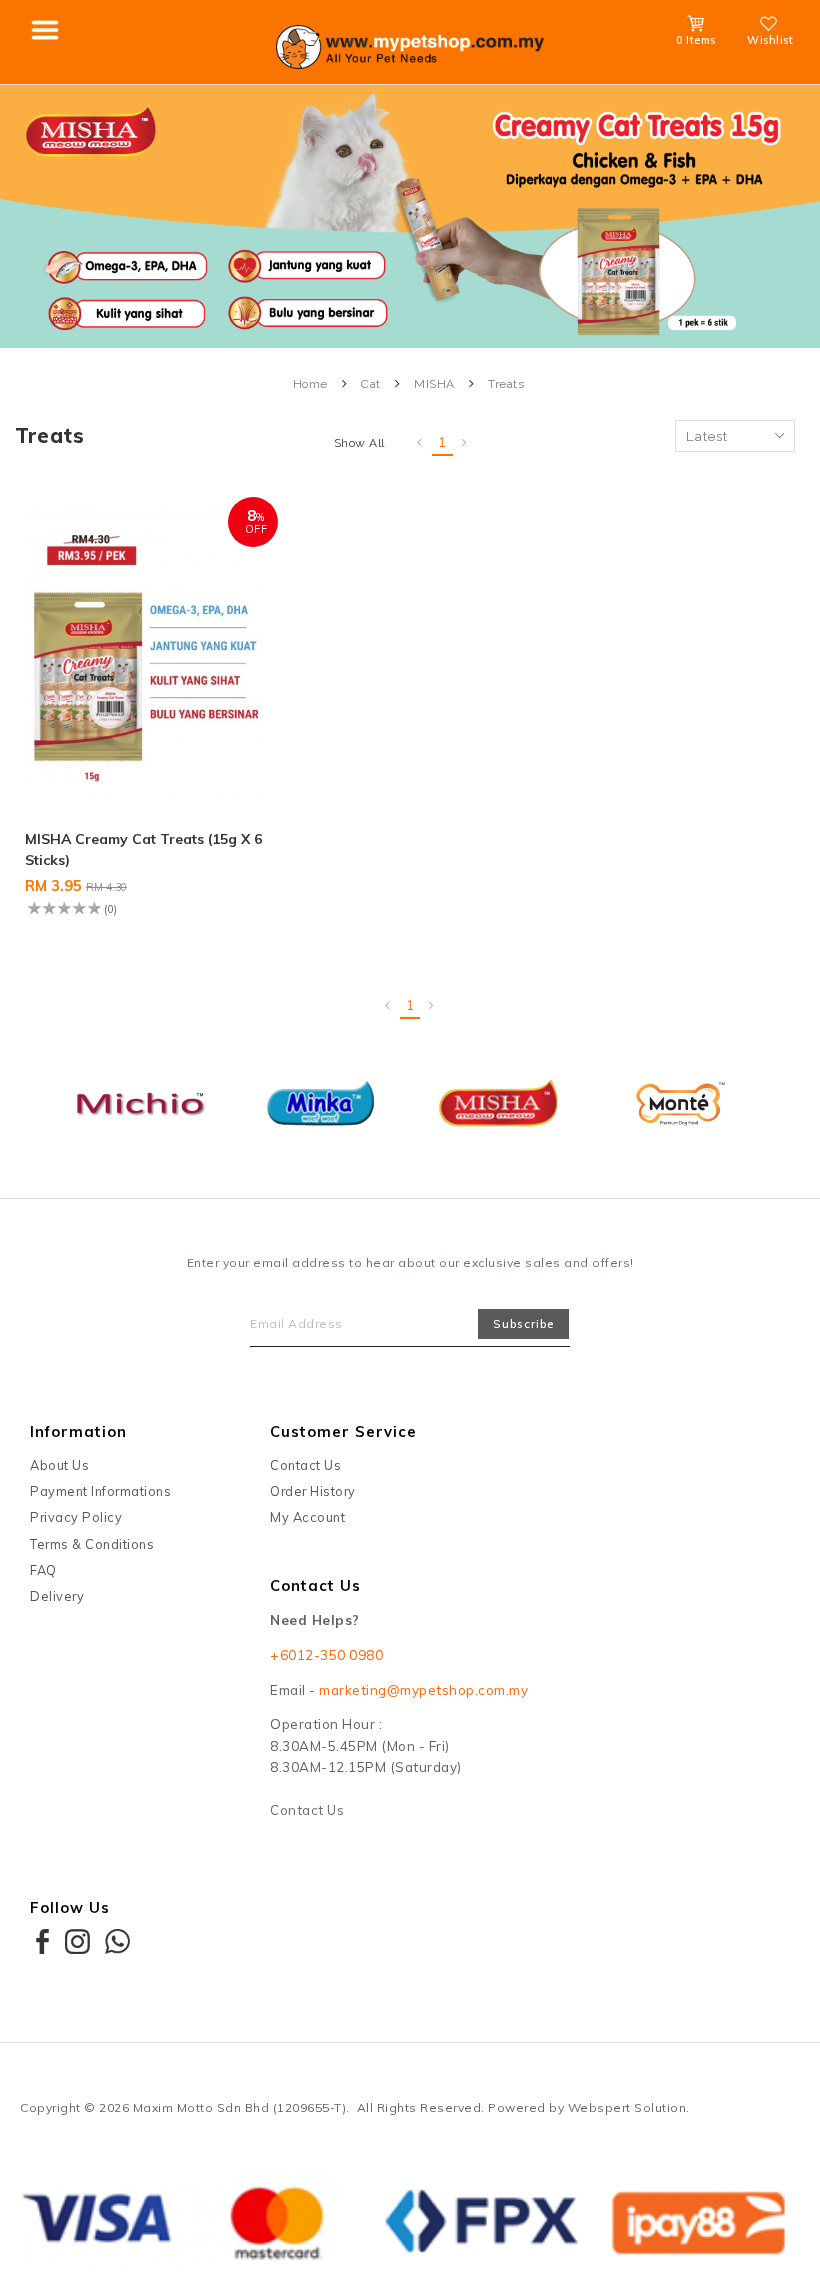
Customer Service (343, 1431)
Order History (313, 1491)
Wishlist (770, 40)
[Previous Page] (420, 443)
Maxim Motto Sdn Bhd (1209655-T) (240, 2107)
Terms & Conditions (92, 1544)
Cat (371, 384)
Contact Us (305, 1465)
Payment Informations (100, 1491)
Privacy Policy (76, 1517)
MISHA (434, 384)
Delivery (57, 1596)
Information (78, 1431)
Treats (506, 384)
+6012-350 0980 (326, 1655)
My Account (307, 1517)
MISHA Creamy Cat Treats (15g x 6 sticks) (143, 849)
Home (310, 384)
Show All (359, 443)
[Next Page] (465, 443)
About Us (59, 1465)
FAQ (43, 1570)
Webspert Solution (627, 2107)
